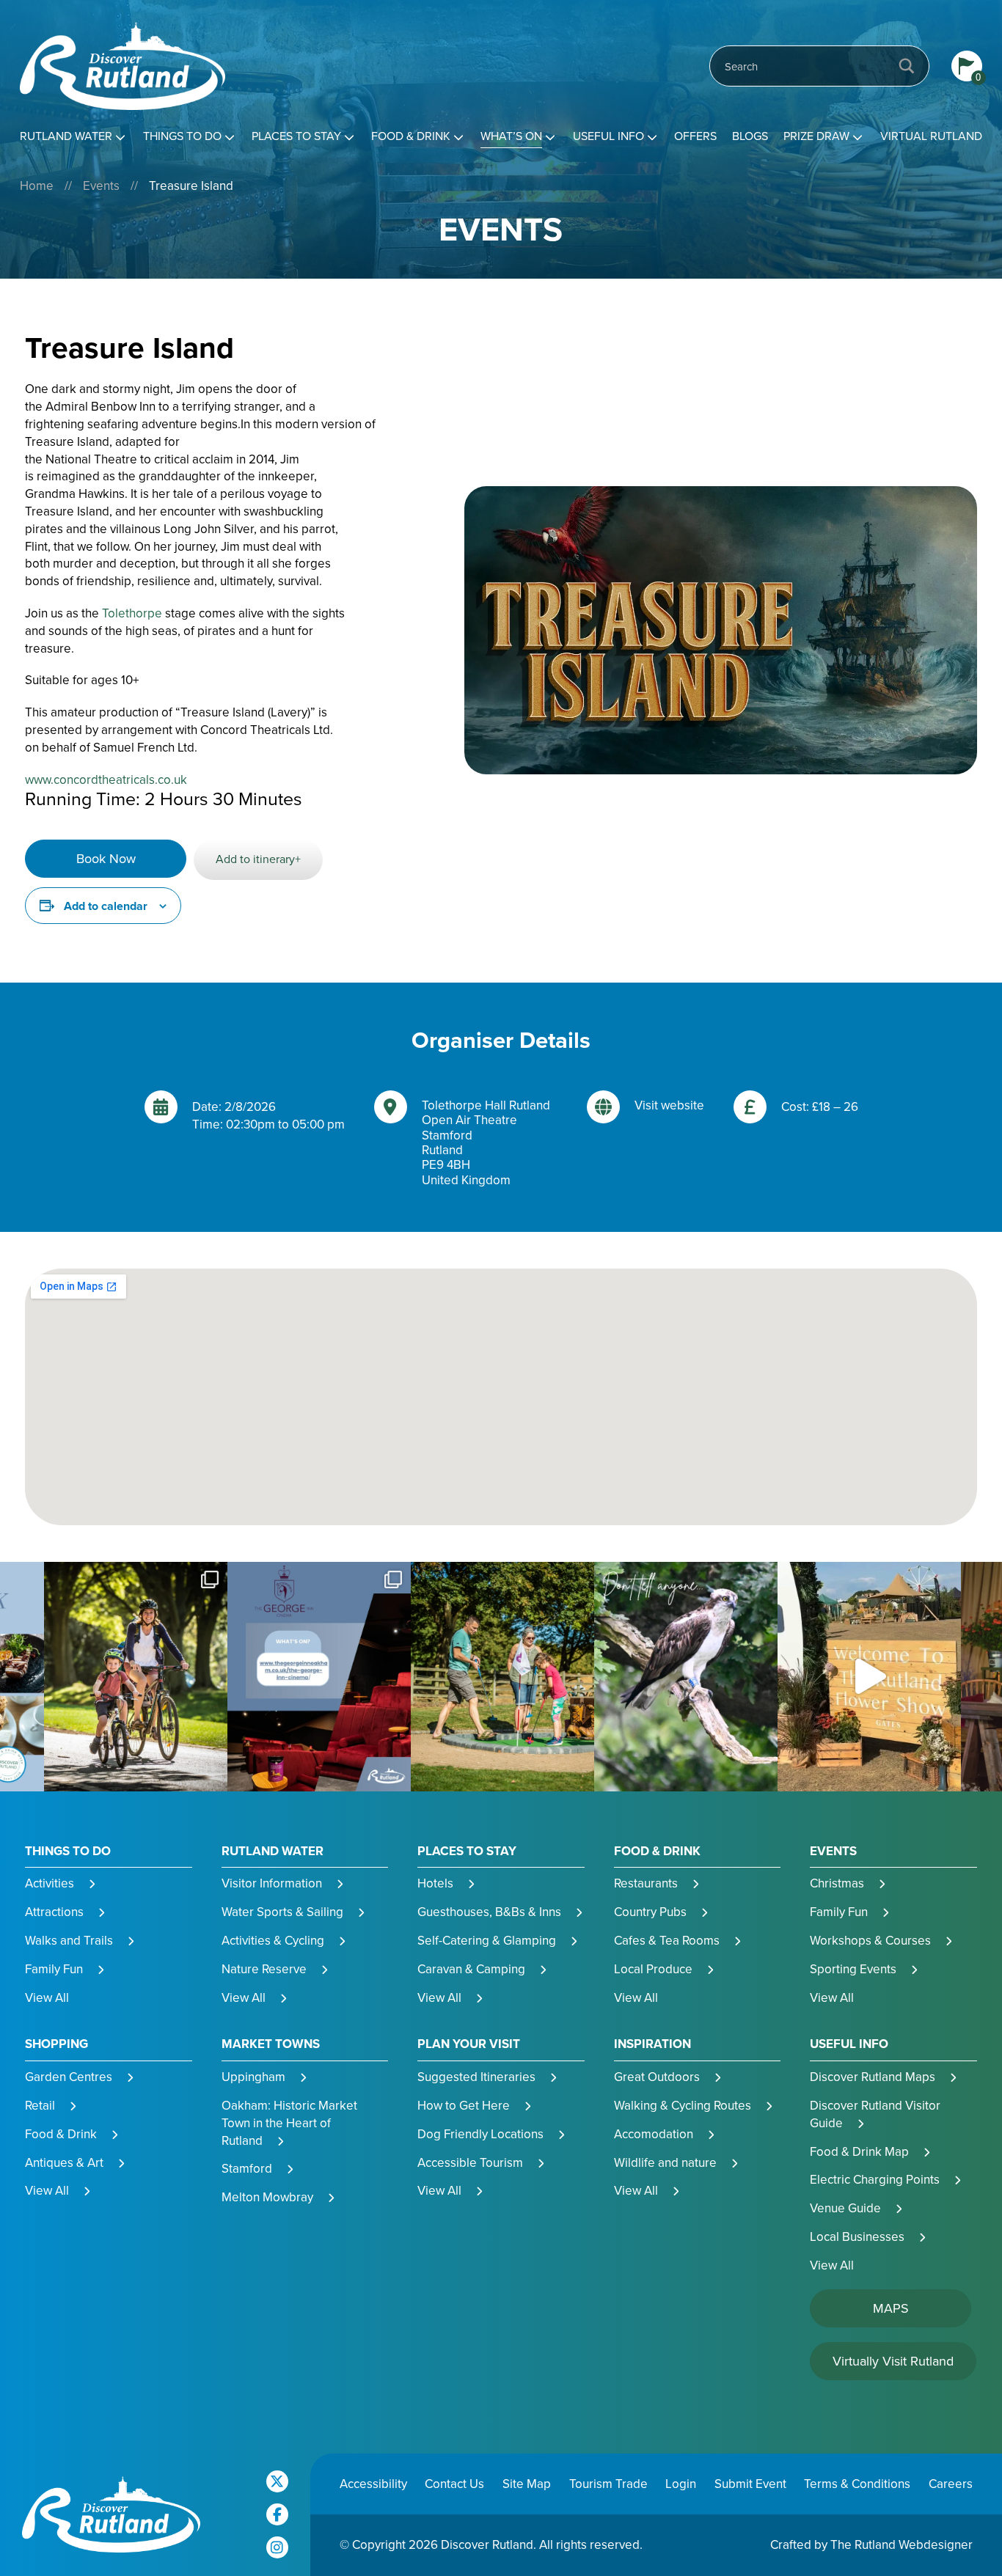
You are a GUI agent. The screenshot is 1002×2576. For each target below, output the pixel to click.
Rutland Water (66, 136)
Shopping (56, 2044)
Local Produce (653, 1969)
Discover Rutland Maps (873, 2077)
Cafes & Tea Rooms (667, 1941)
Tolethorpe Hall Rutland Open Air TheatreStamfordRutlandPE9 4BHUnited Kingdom (486, 1143)
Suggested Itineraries (476, 2077)
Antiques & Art (64, 2163)
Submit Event (750, 2484)
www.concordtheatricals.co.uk (106, 780)
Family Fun (54, 1969)
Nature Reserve (264, 1969)
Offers (695, 136)
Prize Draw (816, 136)
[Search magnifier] (907, 66)
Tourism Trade (608, 2484)
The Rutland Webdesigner (902, 2545)
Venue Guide (845, 2208)
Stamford (247, 2169)
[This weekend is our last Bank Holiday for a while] (136, 1677)
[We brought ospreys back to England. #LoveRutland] (686, 1677)
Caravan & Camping (471, 1969)
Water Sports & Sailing (282, 1912)
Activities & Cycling (273, 1941)
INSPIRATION (652, 2044)
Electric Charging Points (875, 2180)
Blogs (750, 136)
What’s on (511, 136)
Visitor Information (272, 1883)
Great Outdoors (657, 2077)
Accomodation (654, 2134)
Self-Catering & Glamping (487, 1941)
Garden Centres (69, 2077)
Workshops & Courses (870, 1941)
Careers (951, 2484)
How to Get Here (464, 2106)
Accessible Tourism (470, 2163)
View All (47, 1998)
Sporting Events (853, 1969)
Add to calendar (106, 906)
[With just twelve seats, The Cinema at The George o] (319, 1677)
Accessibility (373, 2484)
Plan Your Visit (469, 2044)
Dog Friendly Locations (480, 2134)
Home (37, 186)
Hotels (435, 1883)
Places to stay (296, 136)
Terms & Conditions (857, 2484)
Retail (40, 2106)
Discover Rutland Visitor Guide (875, 2114)
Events (101, 186)
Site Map (527, 2484)
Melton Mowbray (267, 2197)
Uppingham (253, 2077)
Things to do (182, 136)
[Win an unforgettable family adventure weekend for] (502, 1677)
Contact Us (454, 2484)
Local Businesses (857, 2237)
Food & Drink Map (859, 2152)
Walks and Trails (69, 1941)
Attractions (54, 1912)
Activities (50, 1883)
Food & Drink (411, 136)
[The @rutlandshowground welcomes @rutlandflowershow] (869, 1677)
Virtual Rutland (931, 136)
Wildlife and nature (665, 2163)
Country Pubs (650, 1912)
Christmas (837, 1883)
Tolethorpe (132, 613)
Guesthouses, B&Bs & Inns (489, 1912)
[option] (136, 1677)
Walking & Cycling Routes (683, 2106)
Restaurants (646, 1883)
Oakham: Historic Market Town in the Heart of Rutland (289, 2123)
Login (681, 2484)
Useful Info (608, 136)
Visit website (669, 1106)
